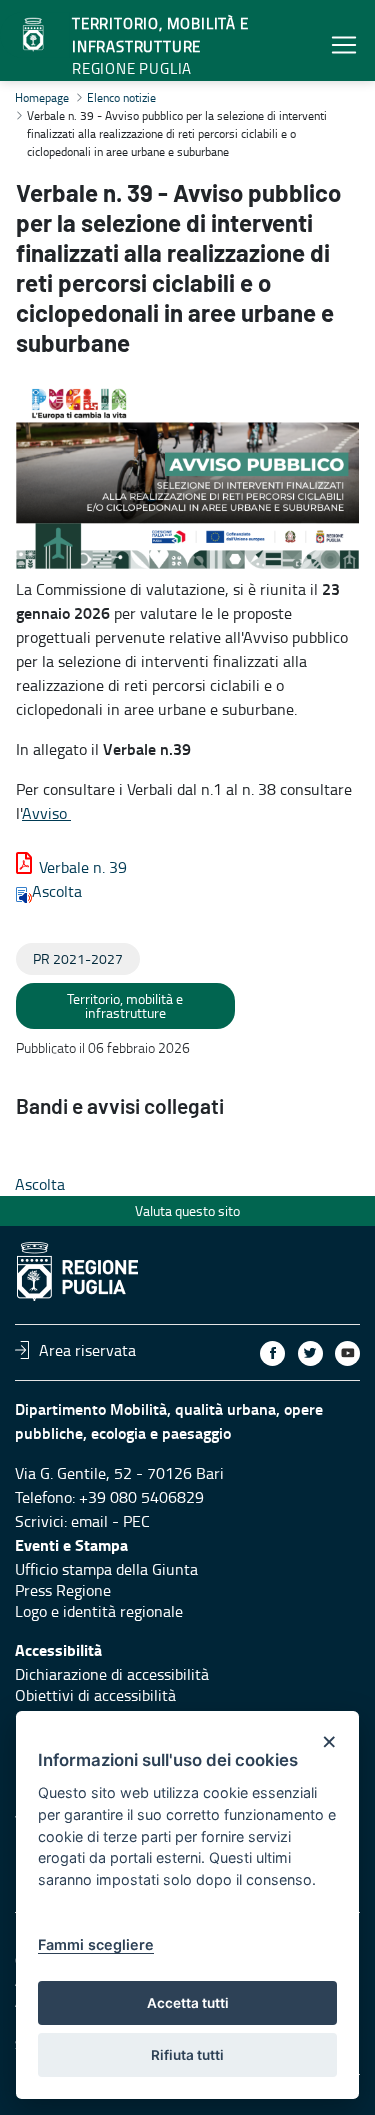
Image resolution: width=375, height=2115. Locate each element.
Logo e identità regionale (99, 1611)
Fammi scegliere (96, 1944)
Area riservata (87, 1350)
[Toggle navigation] (344, 44)
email (89, 1521)
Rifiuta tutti (187, 2055)
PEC (136, 1521)
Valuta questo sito (187, 1210)
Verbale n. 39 (83, 867)
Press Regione (63, 1590)
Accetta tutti (188, 2003)
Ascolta (57, 891)
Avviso (46, 813)
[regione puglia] (35, 35)
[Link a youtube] (347, 1353)
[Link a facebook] (272, 1353)
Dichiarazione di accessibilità (112, 1674)
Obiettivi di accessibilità (95, 1695)
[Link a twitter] (310, 1353)
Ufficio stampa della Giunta (106, 1569)
